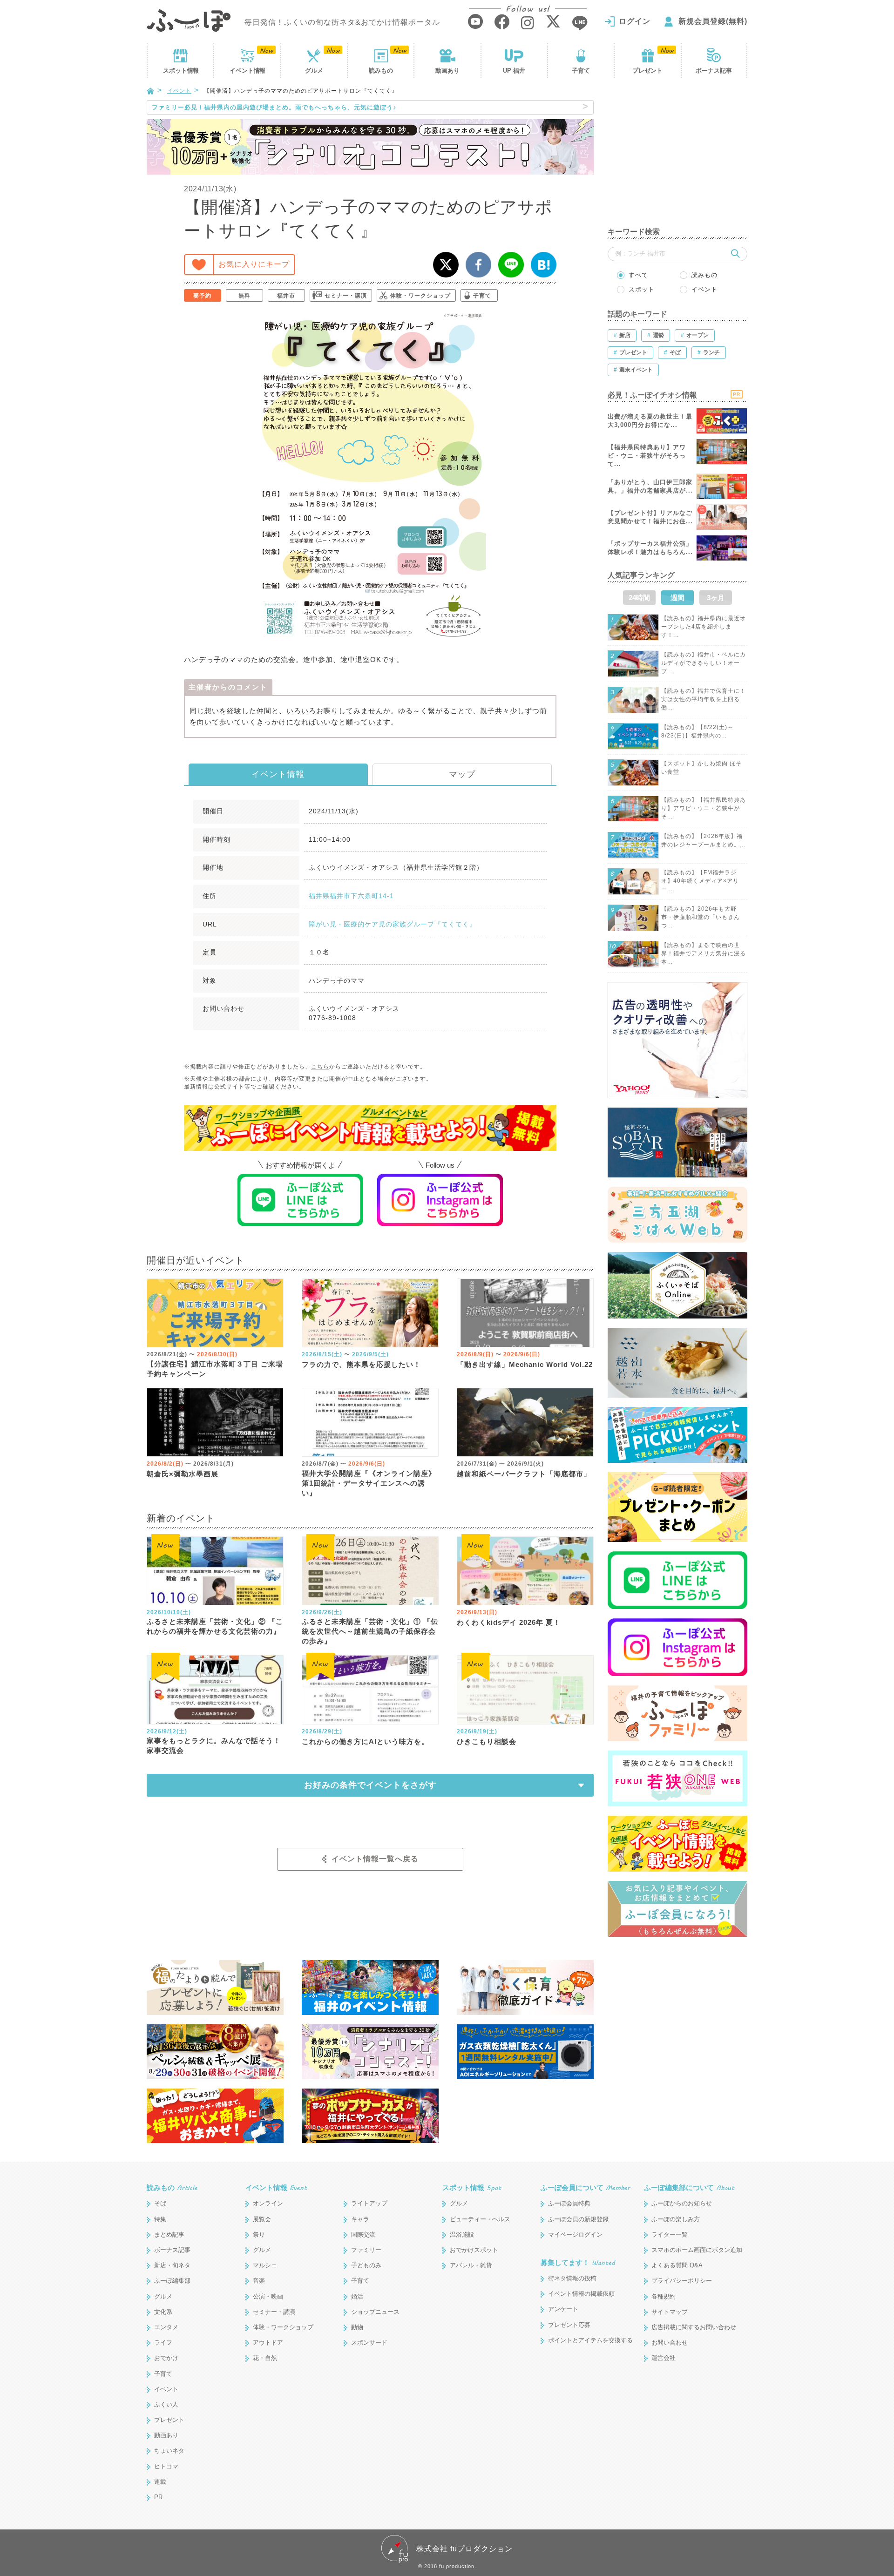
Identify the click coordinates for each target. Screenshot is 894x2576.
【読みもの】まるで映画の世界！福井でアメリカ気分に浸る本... (704, 953)
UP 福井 (514, 71)
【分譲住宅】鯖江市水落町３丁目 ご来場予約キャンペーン (215, 1369)
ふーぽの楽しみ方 (676, 2219)
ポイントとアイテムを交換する (590, 2340)
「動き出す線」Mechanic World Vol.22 (525, 1364)
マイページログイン (575, 2235)
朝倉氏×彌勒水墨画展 (183, 1474)
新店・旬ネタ (172, 2265)
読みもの (381, 71)
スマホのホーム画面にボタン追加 (697, 2250)
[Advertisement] (677, 158)
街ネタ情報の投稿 (572, 2278)
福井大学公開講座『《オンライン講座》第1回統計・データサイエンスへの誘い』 (369, 1483)
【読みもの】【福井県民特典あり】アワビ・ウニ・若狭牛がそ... (704, 808)
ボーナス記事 (714, 71)
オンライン (268, 2203)
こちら (320, 1067)
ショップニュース (375, 2312)
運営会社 (664, 2358)
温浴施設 (462, 2235)
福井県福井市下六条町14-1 (351, 896)
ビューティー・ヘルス (480, 2219)
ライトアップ (369, 2203)
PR (158, 2497)
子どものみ (366, 2265)
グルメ (314, 71)
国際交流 (363, 2235)
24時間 (639, 598)
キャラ (360, 2219)
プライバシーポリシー (682, 2281)
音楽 (259, 2281)
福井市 (286, 296)
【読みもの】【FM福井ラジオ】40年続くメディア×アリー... (700, 881)
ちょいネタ (169, 2451)
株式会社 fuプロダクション (464, 2549)
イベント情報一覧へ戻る (375, 1859)
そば (160, 2203)
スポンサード (369, 2343)
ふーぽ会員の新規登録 (578, 2219)
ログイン (635, 21)
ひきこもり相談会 (487, 1741)
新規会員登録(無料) (713, 21)
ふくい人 (166, 2404)
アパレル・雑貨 (471, 2265)
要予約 (202, 296)
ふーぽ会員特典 (569, 2203)
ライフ (163, 2343)
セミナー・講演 (346, 296)
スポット (181, 71)
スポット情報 (472, 2187)
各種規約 (664, 2296)
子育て (581, 71)
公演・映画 (268, 2296)
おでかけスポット (474, 2250)
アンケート (563, 2309)
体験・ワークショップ (420, 296)
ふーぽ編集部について (689, 2187)
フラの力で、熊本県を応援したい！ (361, 1364)
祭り (259, 2235)
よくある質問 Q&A (677, 2265)
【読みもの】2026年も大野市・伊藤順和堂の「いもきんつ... (701, 917)
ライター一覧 (670, 2235)
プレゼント (647, 71)
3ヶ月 (716, 598)
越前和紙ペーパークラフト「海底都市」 (524, 1474)
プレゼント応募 (569, 2325)
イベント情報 (278, 774)
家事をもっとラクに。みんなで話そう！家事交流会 (214, 1745)
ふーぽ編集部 (172, 2281)
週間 (677, 598)
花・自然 (265, 2358)
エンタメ (166, 2327)
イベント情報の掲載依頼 (581, 2294)
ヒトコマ (166, 2466)
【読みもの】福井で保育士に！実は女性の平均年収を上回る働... (704, 699)
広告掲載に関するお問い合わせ (694, 2327)
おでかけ (166, 2358)
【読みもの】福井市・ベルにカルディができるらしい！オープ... (704, 663)
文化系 (163, 2312)
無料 (244, 296)
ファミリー (366, 2250)
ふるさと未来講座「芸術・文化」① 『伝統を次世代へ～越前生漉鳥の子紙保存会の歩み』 (370, 1631)
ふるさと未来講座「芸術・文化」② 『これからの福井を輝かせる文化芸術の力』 (215, 1626)
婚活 (357, 2296)
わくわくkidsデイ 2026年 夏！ (509, 1622)
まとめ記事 (169, 2235)
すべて (638, 275)
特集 (160, 2219)
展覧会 (262, 2219)
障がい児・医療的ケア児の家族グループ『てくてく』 (393, 924)
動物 (357, 2327)
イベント (247, 71)
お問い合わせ (670, 2343)
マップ (462, 774)
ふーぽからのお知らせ (682, 2203)
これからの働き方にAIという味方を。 (365, 1741)
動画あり (447, 71)
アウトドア (268, 2343)
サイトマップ (670, 2312)
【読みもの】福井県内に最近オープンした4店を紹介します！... (704, 627)
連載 (160, 2482)
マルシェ (265, 2265)
